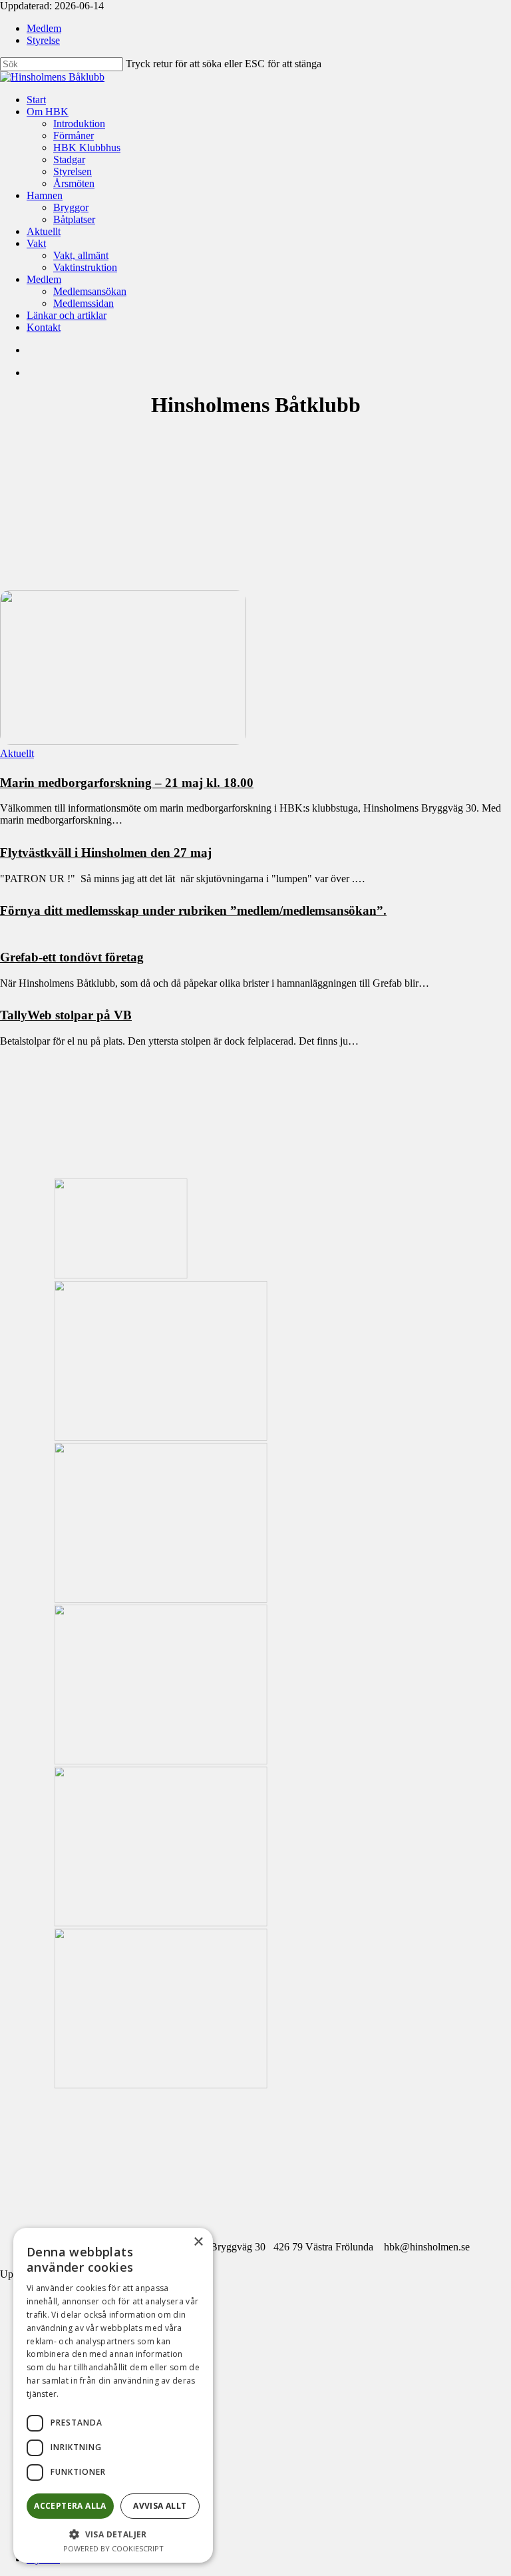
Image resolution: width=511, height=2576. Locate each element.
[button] (113, 2534)
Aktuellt (17, 753)
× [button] (198, 2242)
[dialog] (113, 2395)
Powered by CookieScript (113, 2548)
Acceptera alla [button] (70, 2506)
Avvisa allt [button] (160, 2506)
